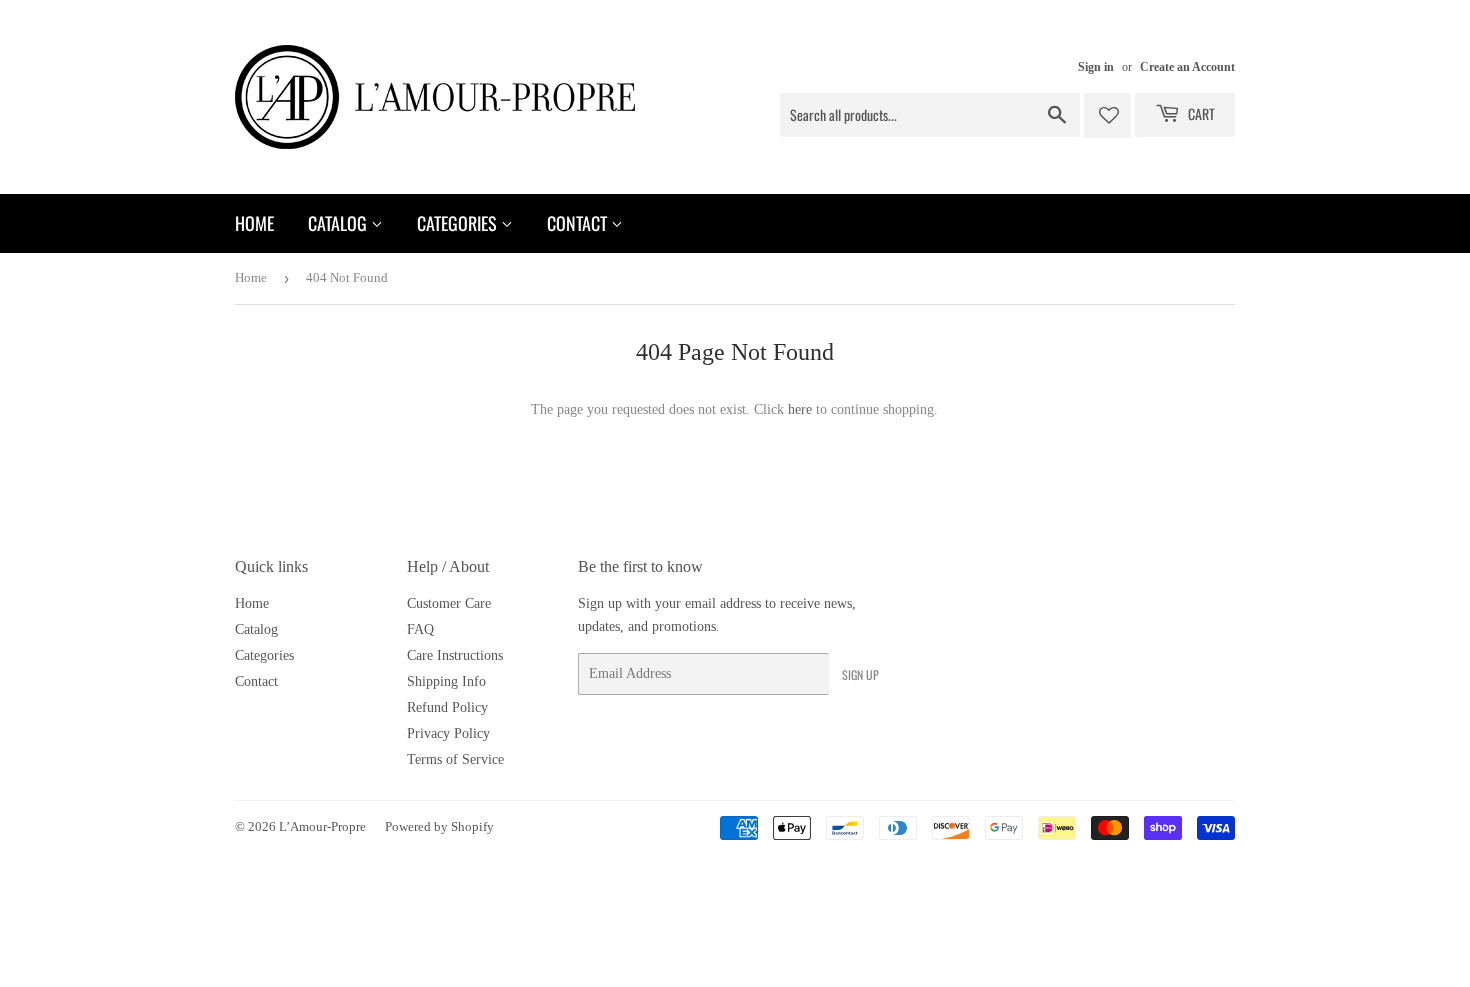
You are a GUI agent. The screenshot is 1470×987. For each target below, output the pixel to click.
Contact (579, 223)
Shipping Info (446, 681)
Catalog (339, 223)
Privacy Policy (448, 733)
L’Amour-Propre (322, 826)
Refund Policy (447, 707)
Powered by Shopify (439, 826)
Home (254, 223)
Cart (1200, 113)
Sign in (1096, 67)
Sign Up (860, 674)
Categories (459, 223)
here (800, 409)
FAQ (420, 629)
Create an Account (1187, 67)
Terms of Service (455, 759)
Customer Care (449, 603)
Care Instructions (455, 655)
